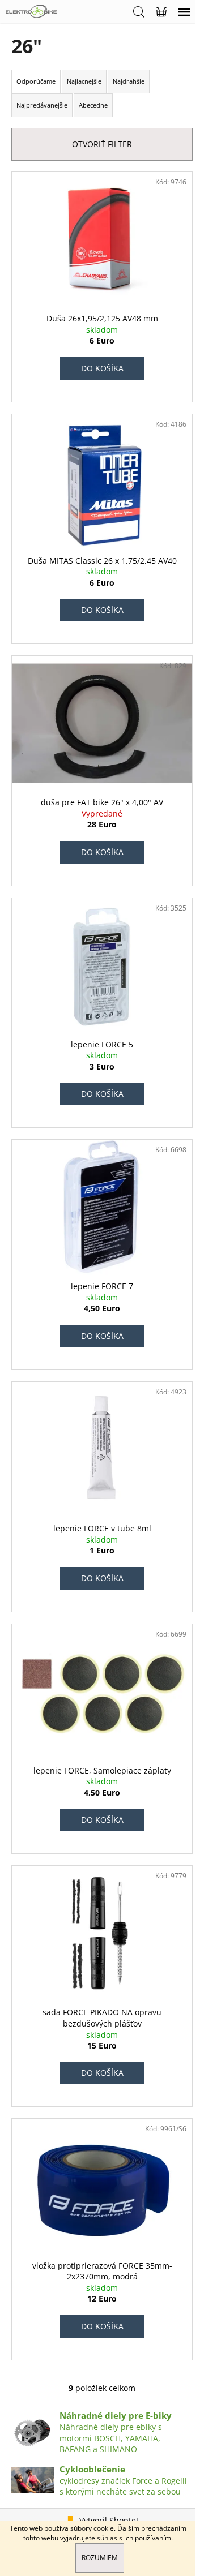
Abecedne (93, 105)
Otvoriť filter (102, 144)
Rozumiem (100, 2558)
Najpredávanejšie (42, 105)
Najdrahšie (129, 81)
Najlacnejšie (84, 81)
